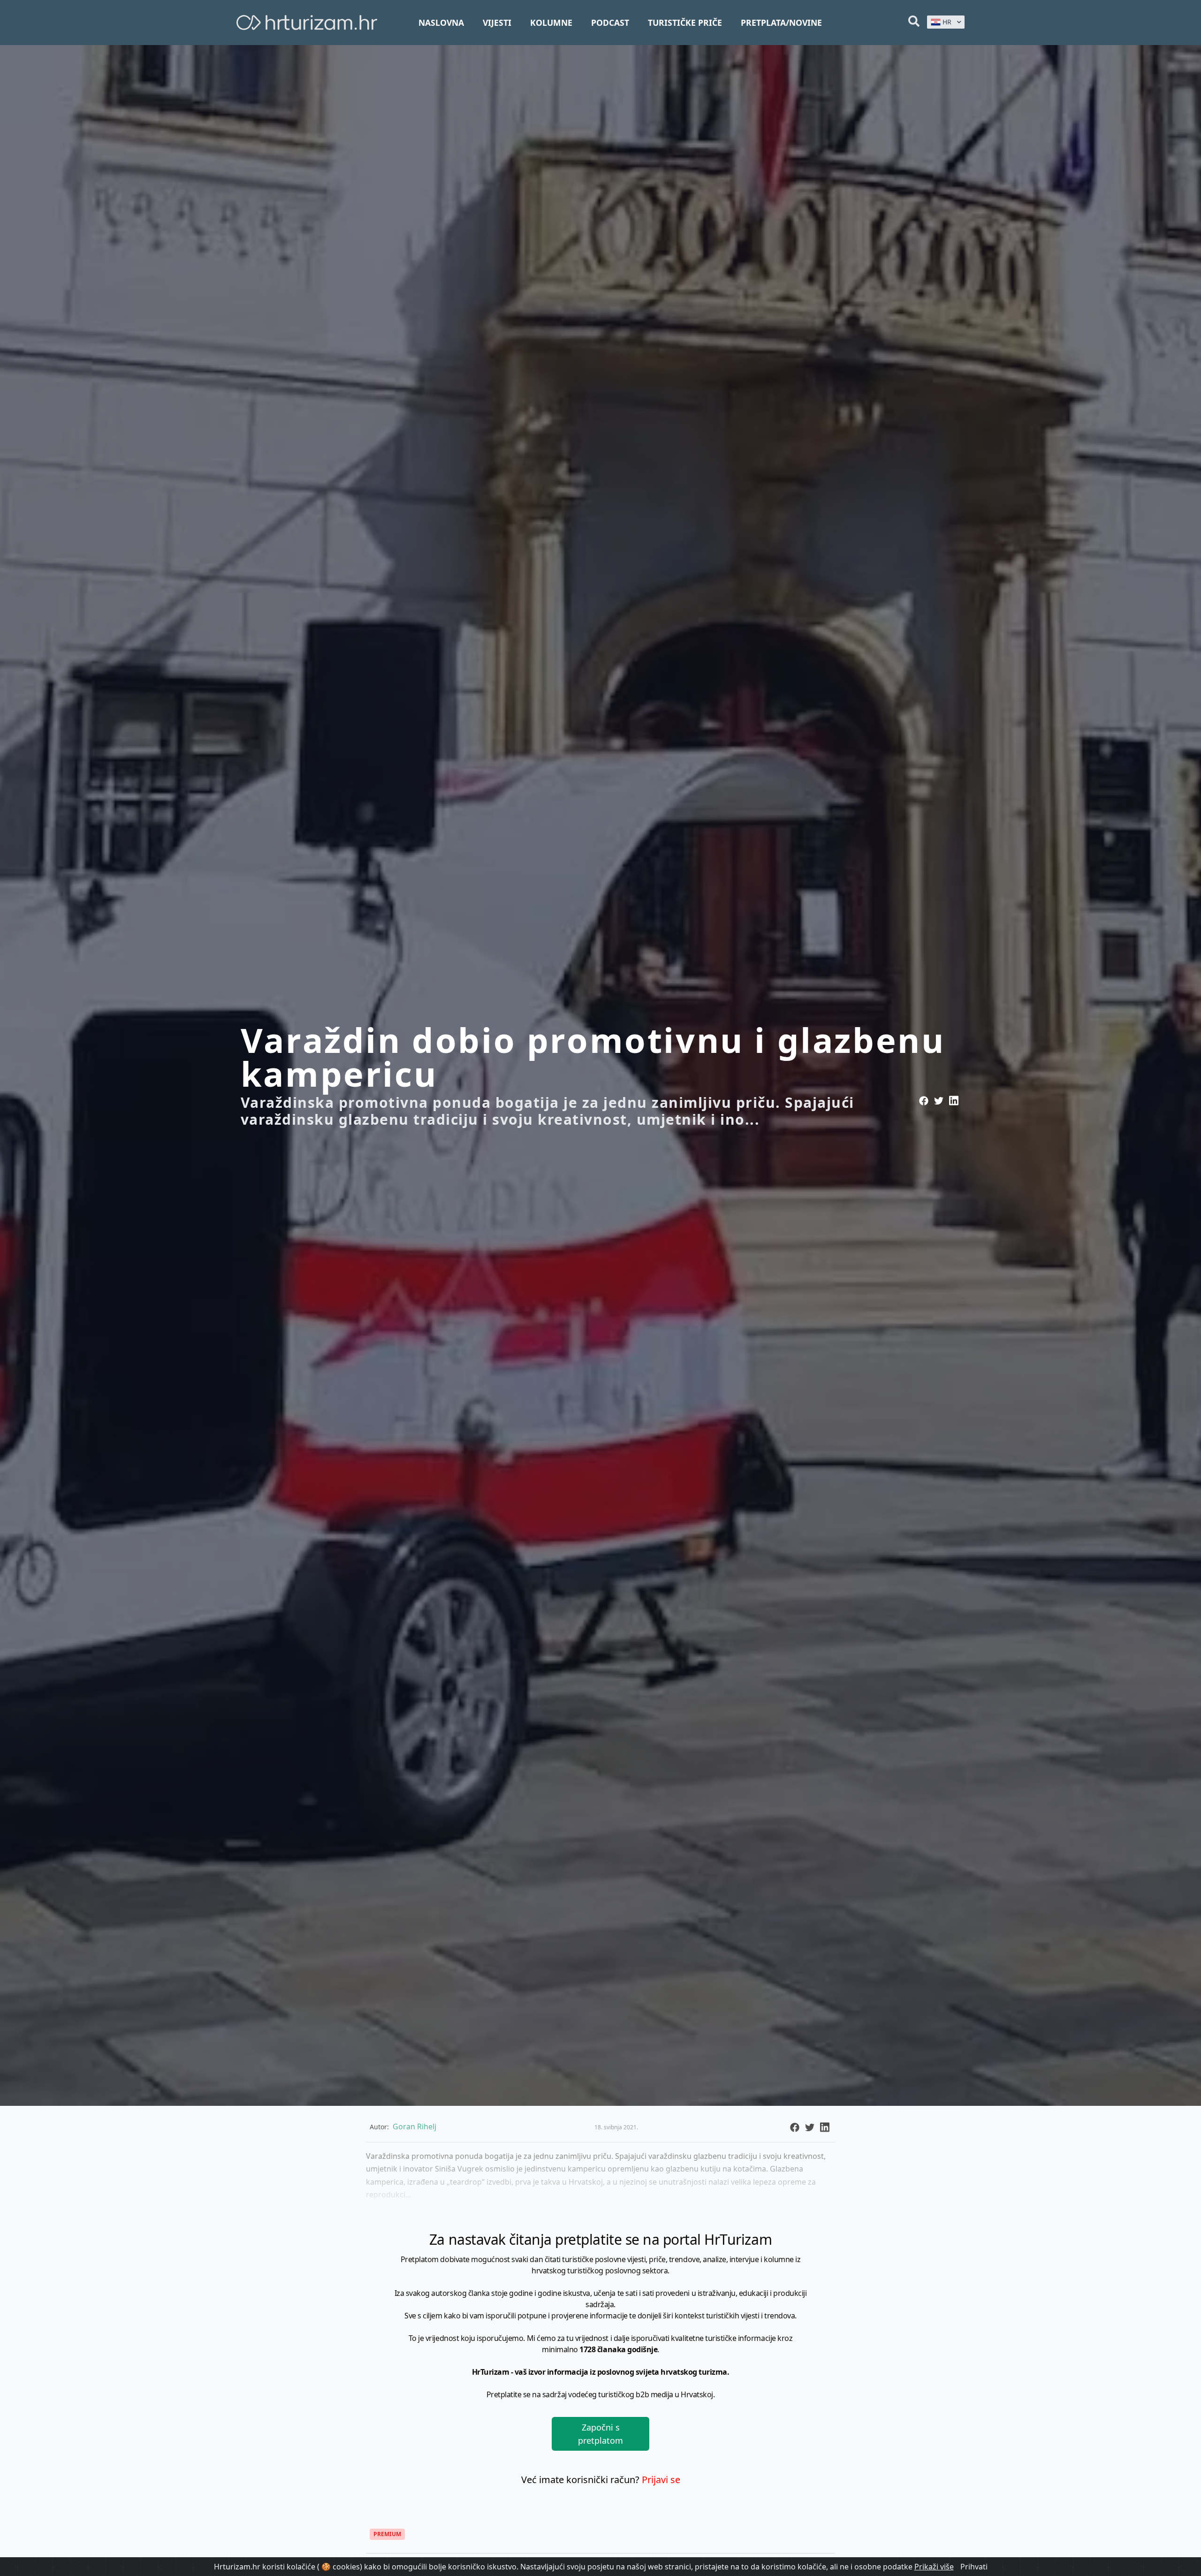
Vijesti (497, 23)
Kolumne (551, 23)
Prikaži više (934, 2567)
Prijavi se (661, 2480)
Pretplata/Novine (781, 23)
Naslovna (441, 23)
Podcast (610, 23)
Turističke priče (685, 23)
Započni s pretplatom (600, 2434)
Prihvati (974, 2567)
